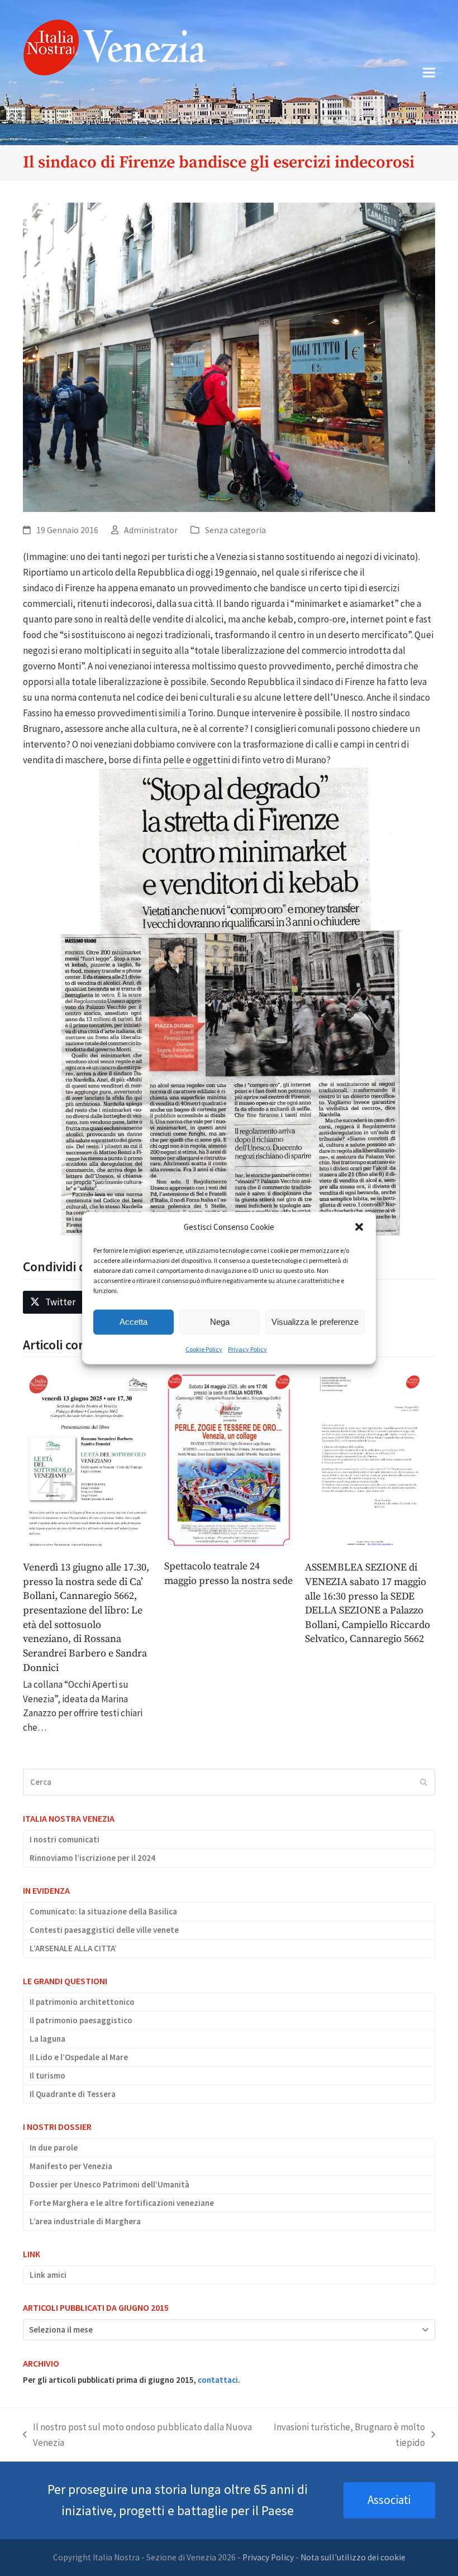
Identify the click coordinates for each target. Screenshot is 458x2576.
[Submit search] (424, 1782)
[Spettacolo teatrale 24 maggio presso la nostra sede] (229, 1459)
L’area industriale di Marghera (85, 2221)
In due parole (54, 2148)
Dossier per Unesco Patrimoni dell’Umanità (109, 2184)
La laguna (47, 2039)
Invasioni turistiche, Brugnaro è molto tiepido (345, 2436)
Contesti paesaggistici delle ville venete (104, 1930)
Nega (220, 1322)
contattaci (218, 2380)
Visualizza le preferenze (315, 1322)
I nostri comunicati (65, 1839)
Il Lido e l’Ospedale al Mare (79, 2057)
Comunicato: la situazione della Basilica (103, 1911)
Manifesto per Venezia (71, 2166)
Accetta (133, 1322)
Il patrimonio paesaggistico (81, 2020)
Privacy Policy (247, 1349)
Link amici (48, 2275)
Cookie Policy (204, 1349)
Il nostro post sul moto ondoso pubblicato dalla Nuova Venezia (137, 2436)
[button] (359, 1227)
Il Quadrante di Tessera (73, 2094)
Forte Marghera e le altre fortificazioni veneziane (122, 2203)
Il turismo (47, 2075)
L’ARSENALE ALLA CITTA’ (73, 1948)
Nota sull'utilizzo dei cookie (353, 2557)
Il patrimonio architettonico (82, 2002)
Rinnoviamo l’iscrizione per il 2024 (92, 1858)
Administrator (151, 530)
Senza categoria (235, 530)
